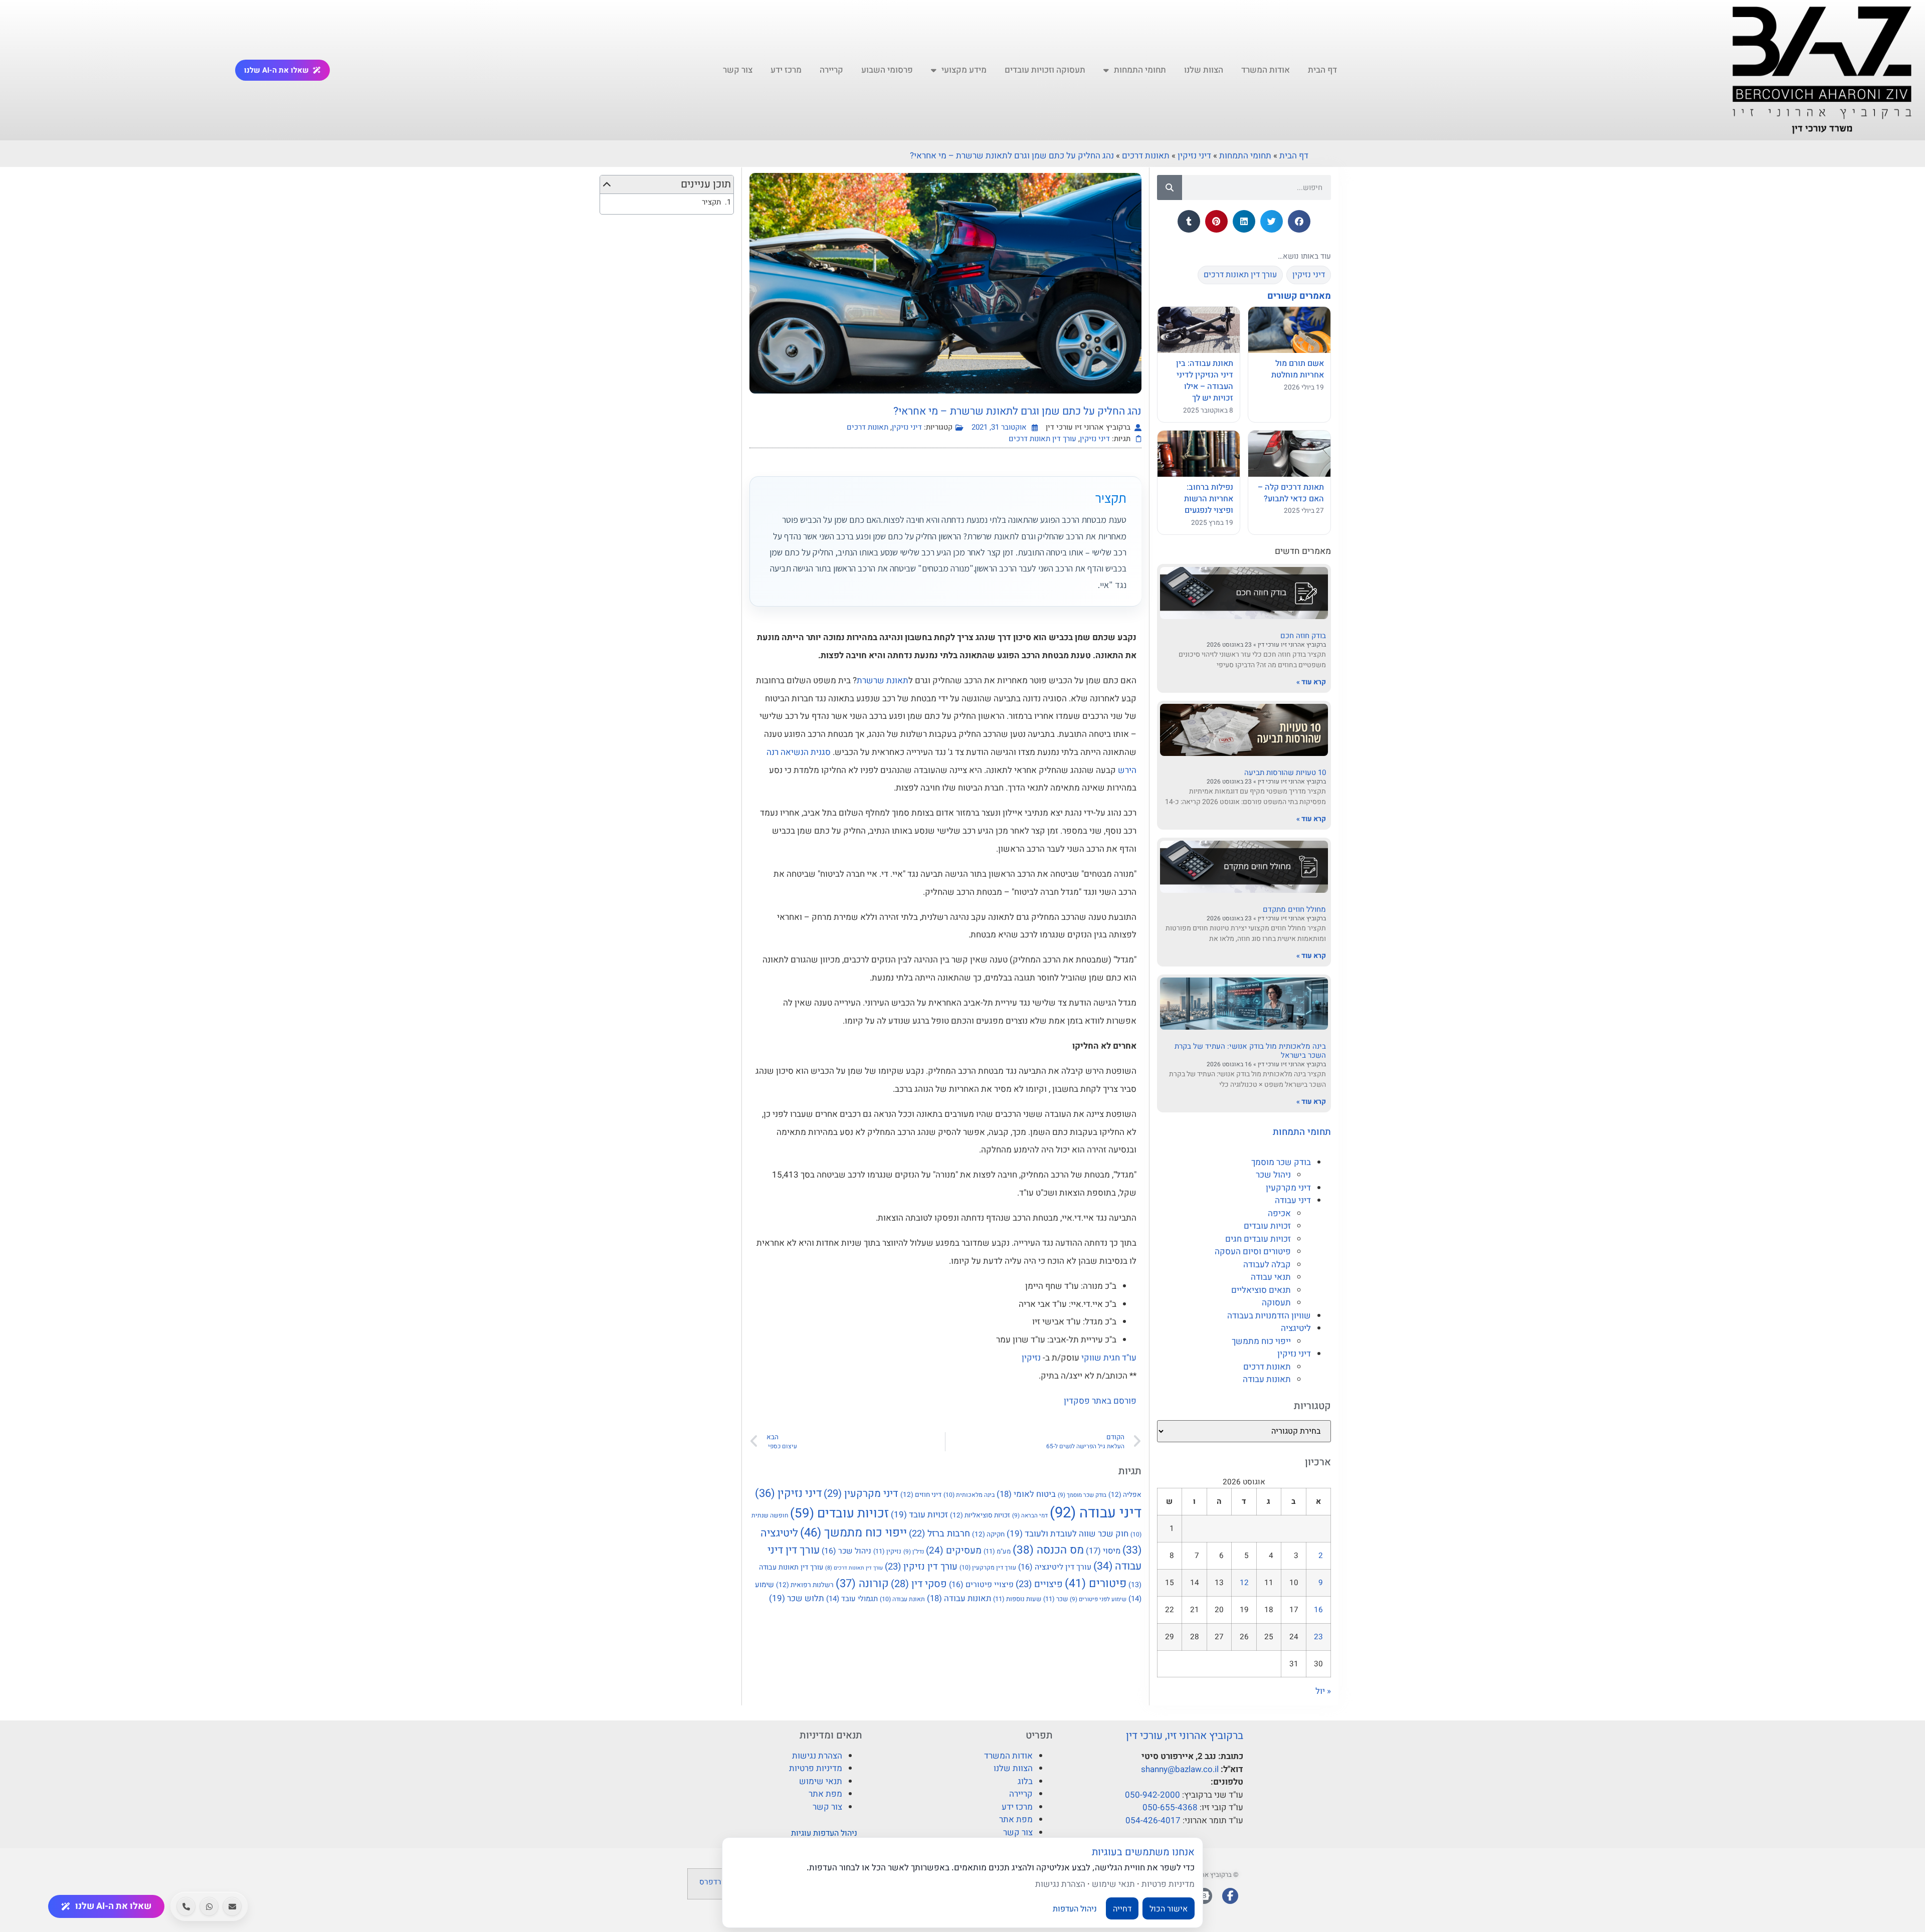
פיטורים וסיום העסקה (1253, 1251)
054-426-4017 (1153, 1820)
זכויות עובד (919, 1515)
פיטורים (1096, 1584)
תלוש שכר (797, 1598)
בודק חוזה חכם (1303, 636)
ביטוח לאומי (1026, 1494)
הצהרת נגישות (817, 1756)
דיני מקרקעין (1288, 1188)
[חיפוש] (1170, 187)
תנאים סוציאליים (1261, 1290)
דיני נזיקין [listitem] (1309, 275)
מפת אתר (1016, 1819)
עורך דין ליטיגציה (1055, 1567)
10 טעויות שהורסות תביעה (1285, 772)
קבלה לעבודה (1267, 1265)
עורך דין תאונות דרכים (1042, 439)
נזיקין (1031, 1358)
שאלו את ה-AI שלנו (276, 70)
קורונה (862, 1584)
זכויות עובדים (1267, 1226)
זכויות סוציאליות (980, 1515)
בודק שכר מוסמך (1281, 1162)
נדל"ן (914, 1552)
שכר (1055, 1599)
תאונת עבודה (902, 1599)
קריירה (831, 70)
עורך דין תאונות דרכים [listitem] (1240, 275)
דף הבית (1322, 70)
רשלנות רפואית (805, 1585)
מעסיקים (954, 1551)
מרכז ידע (786, 70)
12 (1244, 1583)
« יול (1323, 1691)
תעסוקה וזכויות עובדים (1045, 70)
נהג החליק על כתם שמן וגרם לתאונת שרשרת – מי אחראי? (1012, 156)
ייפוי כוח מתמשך (1261, 1341)
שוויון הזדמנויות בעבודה (1269, 1316)
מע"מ (997, 1551)
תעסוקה (1276, 1303)
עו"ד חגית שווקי (1108, 1358)
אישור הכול (1169, 1908)
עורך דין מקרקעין (988, 1568)
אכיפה (1279, 1213)
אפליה (1125, 1495)
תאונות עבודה (1267, 1379)
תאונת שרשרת (883, 681)
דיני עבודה (1293, 1200)
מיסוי (1103, 1551)
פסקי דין (919, 1584)
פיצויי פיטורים (981, 1585)
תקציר (711, 202)
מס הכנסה (1048, 1550)
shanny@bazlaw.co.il (1180, 1769)
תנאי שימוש (821, 1781)
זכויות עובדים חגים (1258, 1239)
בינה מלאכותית (969, 1495)
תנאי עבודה (1271, 1277)
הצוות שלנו (1204, 70)
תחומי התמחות (1140, 70)
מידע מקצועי (964, 70)
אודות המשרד (1266, 70)
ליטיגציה (1296, 1328)
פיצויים (1039, 1584)
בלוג (1025, 1781)
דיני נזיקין (1194, 156)
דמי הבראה (1030, 1516)
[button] (1299, 221)
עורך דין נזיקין (921, 1567)
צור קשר (738, 70)
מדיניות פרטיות (816, 1768)
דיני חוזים (921, 1495)
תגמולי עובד (852, 1599)
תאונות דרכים (1146, 156)
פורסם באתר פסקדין (1100, 1401)
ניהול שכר (1273, 1175)
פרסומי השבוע (887, 70)
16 (1318, 1610)
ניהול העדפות (1075, 1908)
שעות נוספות (1017, 1599)
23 (1318, 1637)
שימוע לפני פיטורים (1098, 1599)
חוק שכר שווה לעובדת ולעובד (1068, 1534)
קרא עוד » (1311, 682)
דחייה (1122, 1908)
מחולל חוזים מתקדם (1294, 909)
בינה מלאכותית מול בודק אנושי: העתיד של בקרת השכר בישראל (1250, 1051)
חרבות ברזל (939, 1534)
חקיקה (988, 1534)
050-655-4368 (1170, 1807)
